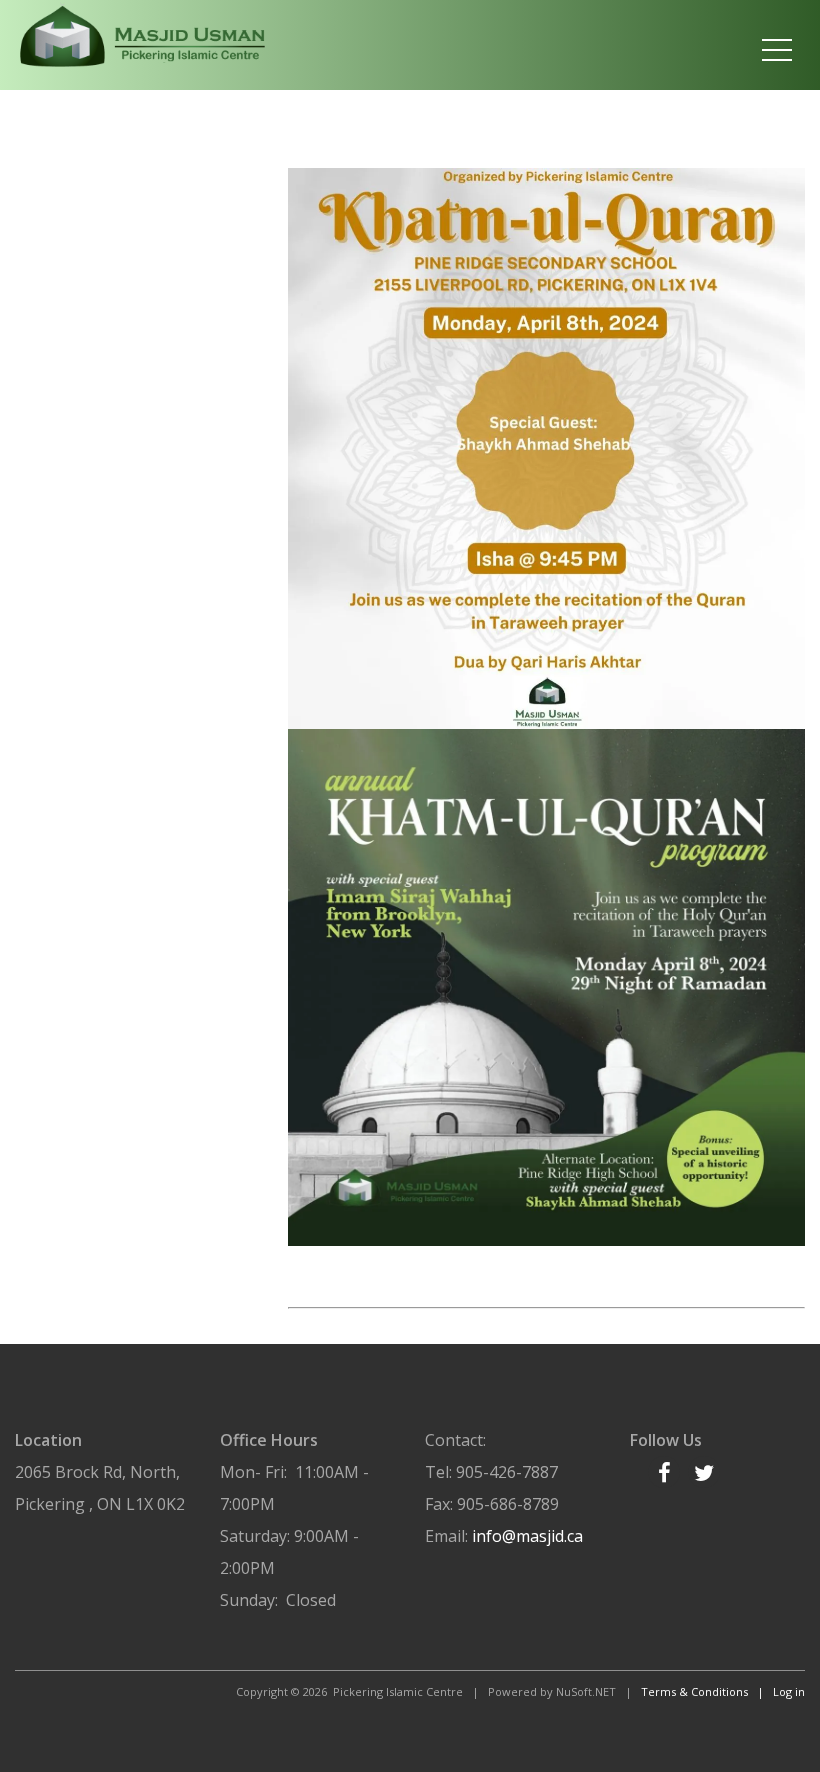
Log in (789, 1691)
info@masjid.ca (527, 1536)
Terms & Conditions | (707, 1691)
